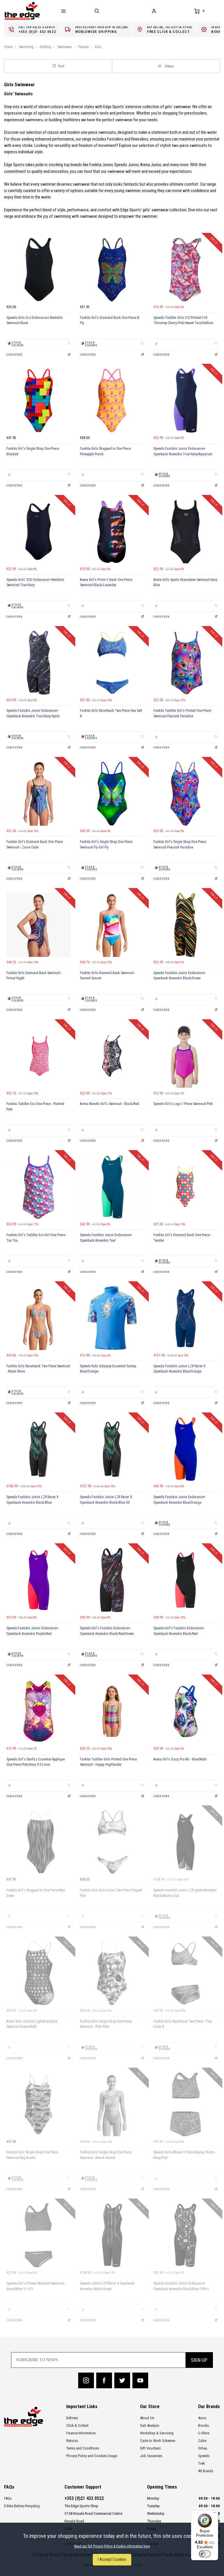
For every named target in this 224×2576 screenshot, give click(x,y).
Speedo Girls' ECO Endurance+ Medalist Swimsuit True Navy (35, 583)
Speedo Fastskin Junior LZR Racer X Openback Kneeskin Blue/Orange (180, 1369)
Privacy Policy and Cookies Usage (92, 2456)
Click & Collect (77, 2425)
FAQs (8, 2498)
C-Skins (204, 2433)
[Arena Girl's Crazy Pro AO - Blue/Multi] (185, 1711)
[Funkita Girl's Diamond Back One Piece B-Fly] (112, 270)
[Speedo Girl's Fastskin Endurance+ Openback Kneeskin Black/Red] (185, 1580)
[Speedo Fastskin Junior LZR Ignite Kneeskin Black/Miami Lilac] (185, 1842)
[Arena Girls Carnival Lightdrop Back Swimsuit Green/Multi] (38, 1973)
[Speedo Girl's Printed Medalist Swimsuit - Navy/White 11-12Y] (38, 2235)
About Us (147, 2418)
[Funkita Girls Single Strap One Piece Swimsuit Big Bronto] (38, 2104)
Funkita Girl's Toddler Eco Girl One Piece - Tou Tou (37, 1238)
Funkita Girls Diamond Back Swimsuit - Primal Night (34, 976)
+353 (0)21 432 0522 (84, 2498)
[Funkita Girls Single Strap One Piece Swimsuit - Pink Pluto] (112, 1973)
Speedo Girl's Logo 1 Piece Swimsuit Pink (183, 1104)
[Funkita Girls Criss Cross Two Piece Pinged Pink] (112, 1842)
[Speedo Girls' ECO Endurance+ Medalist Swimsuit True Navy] (38, 532)
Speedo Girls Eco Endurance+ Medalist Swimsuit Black (34, 320)
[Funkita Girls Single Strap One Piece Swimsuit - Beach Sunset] (112, 2104)
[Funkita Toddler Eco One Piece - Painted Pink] (38, 1056)
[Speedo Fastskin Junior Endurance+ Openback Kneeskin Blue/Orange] (185, 1449)
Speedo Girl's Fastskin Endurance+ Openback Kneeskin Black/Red (179, 1631)
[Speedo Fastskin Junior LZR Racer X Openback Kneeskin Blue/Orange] (185, 1318)
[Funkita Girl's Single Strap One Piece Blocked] (38, 400)
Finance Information (81, 2433)
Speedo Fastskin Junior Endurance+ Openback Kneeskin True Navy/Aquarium (183, 451)
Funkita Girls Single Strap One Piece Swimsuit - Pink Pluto (106, 2024)
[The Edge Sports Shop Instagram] (86, 2380)
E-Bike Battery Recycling (22, 2506)
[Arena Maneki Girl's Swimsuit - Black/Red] (112, 1056)
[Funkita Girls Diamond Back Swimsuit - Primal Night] (38, 925)
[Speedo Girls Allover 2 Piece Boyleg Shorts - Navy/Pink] (185, 2104)
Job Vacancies (151, 2456)
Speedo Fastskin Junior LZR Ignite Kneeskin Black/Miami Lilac (185, 1893)
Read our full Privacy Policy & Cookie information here (112, 2546)
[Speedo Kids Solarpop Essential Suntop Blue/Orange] (112, 1318)
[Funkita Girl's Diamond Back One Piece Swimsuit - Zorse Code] (38, 794)
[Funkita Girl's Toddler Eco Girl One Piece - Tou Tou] (38, 1187)
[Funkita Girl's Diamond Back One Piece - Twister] (185, 1187)
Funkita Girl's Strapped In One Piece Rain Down (36, 1893)
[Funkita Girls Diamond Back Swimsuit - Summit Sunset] (112, 925)
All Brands (206, 2471)
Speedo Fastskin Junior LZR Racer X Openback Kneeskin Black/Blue (33, 1500)
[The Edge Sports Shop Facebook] (104, 2380)
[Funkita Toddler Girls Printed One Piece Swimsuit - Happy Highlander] (112, 1711)
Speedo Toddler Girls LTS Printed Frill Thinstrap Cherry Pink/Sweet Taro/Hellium (183, 320)
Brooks (203, 2425)
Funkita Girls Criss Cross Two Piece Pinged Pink (111, 1893)
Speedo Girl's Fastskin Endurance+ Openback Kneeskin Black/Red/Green (107, 1631)
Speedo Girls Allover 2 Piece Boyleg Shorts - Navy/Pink (185, 2155)
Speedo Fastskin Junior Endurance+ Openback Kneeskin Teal (106, 1238)
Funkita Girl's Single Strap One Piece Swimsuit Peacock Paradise (180, 845)
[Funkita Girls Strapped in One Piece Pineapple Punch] (112, 400)
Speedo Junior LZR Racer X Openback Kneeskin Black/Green (107, 2286)
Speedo (204, 2456)
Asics (202, 2418)
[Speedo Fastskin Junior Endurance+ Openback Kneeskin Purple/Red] (38, 1580)
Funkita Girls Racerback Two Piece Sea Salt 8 (111, 713)
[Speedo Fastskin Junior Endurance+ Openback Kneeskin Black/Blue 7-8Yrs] (185, 2235)
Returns (72, 2441)
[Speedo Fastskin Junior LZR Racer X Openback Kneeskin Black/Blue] (38, 1449)
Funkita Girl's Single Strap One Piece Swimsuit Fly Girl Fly (106, 845)
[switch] (205, 2554)
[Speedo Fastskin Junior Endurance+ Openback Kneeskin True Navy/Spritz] (38, 663)
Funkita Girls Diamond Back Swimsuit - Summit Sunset (108, 976)
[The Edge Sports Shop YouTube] (140, 2380)
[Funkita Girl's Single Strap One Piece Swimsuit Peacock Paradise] (185, 794)
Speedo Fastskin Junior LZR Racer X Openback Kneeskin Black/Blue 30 (106, 1500)
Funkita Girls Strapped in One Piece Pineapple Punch (105, 451)
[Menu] (215, 2514)
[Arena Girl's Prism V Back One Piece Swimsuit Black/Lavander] (112, 532)
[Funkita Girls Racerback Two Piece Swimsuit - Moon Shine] (38, 1318)
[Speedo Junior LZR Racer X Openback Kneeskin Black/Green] (112, 2235)
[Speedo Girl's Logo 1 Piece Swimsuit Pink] (185, 1056)
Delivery (72, 2418)
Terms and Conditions (83, 2448)
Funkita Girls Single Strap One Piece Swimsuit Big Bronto (32, 2155)
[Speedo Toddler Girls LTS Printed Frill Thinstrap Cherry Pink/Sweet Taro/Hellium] (185, 270)
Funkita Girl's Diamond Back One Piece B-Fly (110, 320)
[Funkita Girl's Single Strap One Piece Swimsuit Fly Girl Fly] (112, 794)
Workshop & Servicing (157, 2433)
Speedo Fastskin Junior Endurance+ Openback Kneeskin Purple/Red (32, 1631)
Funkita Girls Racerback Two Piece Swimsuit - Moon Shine (38, 1369)
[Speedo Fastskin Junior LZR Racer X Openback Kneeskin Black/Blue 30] (112, 1449)
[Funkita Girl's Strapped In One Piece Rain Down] (38, 1842)
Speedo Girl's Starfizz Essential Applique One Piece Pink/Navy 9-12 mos (36, 1762)
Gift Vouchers (150, 2448)
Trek (201, 2463)
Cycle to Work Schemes (158, 2441)
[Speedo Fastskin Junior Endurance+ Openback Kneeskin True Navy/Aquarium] (185, 400)
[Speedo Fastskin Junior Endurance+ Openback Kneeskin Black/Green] (185, 925)
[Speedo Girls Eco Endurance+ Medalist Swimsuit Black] (38, 270)
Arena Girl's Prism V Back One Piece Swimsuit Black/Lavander (106, 583)
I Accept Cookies (112, 2560)
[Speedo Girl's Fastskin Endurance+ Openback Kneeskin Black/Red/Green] (112, 1580)
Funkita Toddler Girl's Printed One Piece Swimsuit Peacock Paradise (182, 713)
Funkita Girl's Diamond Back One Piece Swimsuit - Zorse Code (35, 845)
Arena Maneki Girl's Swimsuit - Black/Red (110, 1104)
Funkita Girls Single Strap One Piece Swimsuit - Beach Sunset (106, 2155)
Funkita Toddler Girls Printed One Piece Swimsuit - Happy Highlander (108, 1762)
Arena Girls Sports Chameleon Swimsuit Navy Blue (185, 583)
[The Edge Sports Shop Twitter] (122, 2380)
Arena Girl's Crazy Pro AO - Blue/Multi (180, 1759)
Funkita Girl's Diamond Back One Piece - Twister (182, 1238)
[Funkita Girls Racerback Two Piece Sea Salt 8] (112, 663)
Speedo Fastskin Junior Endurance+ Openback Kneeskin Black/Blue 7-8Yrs (181, 2286)
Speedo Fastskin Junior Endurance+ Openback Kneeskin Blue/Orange (179, 1500)
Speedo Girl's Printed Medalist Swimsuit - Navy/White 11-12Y (36, 2286)
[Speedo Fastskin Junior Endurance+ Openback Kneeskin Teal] (112, 1187)
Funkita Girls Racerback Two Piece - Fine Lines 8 (183, 2024)
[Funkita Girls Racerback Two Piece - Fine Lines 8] (185, 1973)
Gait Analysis (150, 2425)
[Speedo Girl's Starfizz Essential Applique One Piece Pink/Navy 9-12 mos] (38, 1711)
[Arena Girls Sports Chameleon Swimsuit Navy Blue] (185, 532)
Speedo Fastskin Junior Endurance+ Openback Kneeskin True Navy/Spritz (33, 713)
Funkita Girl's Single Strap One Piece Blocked (33, 451)
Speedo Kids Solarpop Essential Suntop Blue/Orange (108, 1369)
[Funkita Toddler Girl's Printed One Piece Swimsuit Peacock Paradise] (185, 663)
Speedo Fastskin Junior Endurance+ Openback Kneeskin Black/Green (179, 976)
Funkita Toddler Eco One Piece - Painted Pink (35, 1107)
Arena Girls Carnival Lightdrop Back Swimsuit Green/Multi (32, 2024)
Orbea (203, 2448)
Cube (202, 2441)
